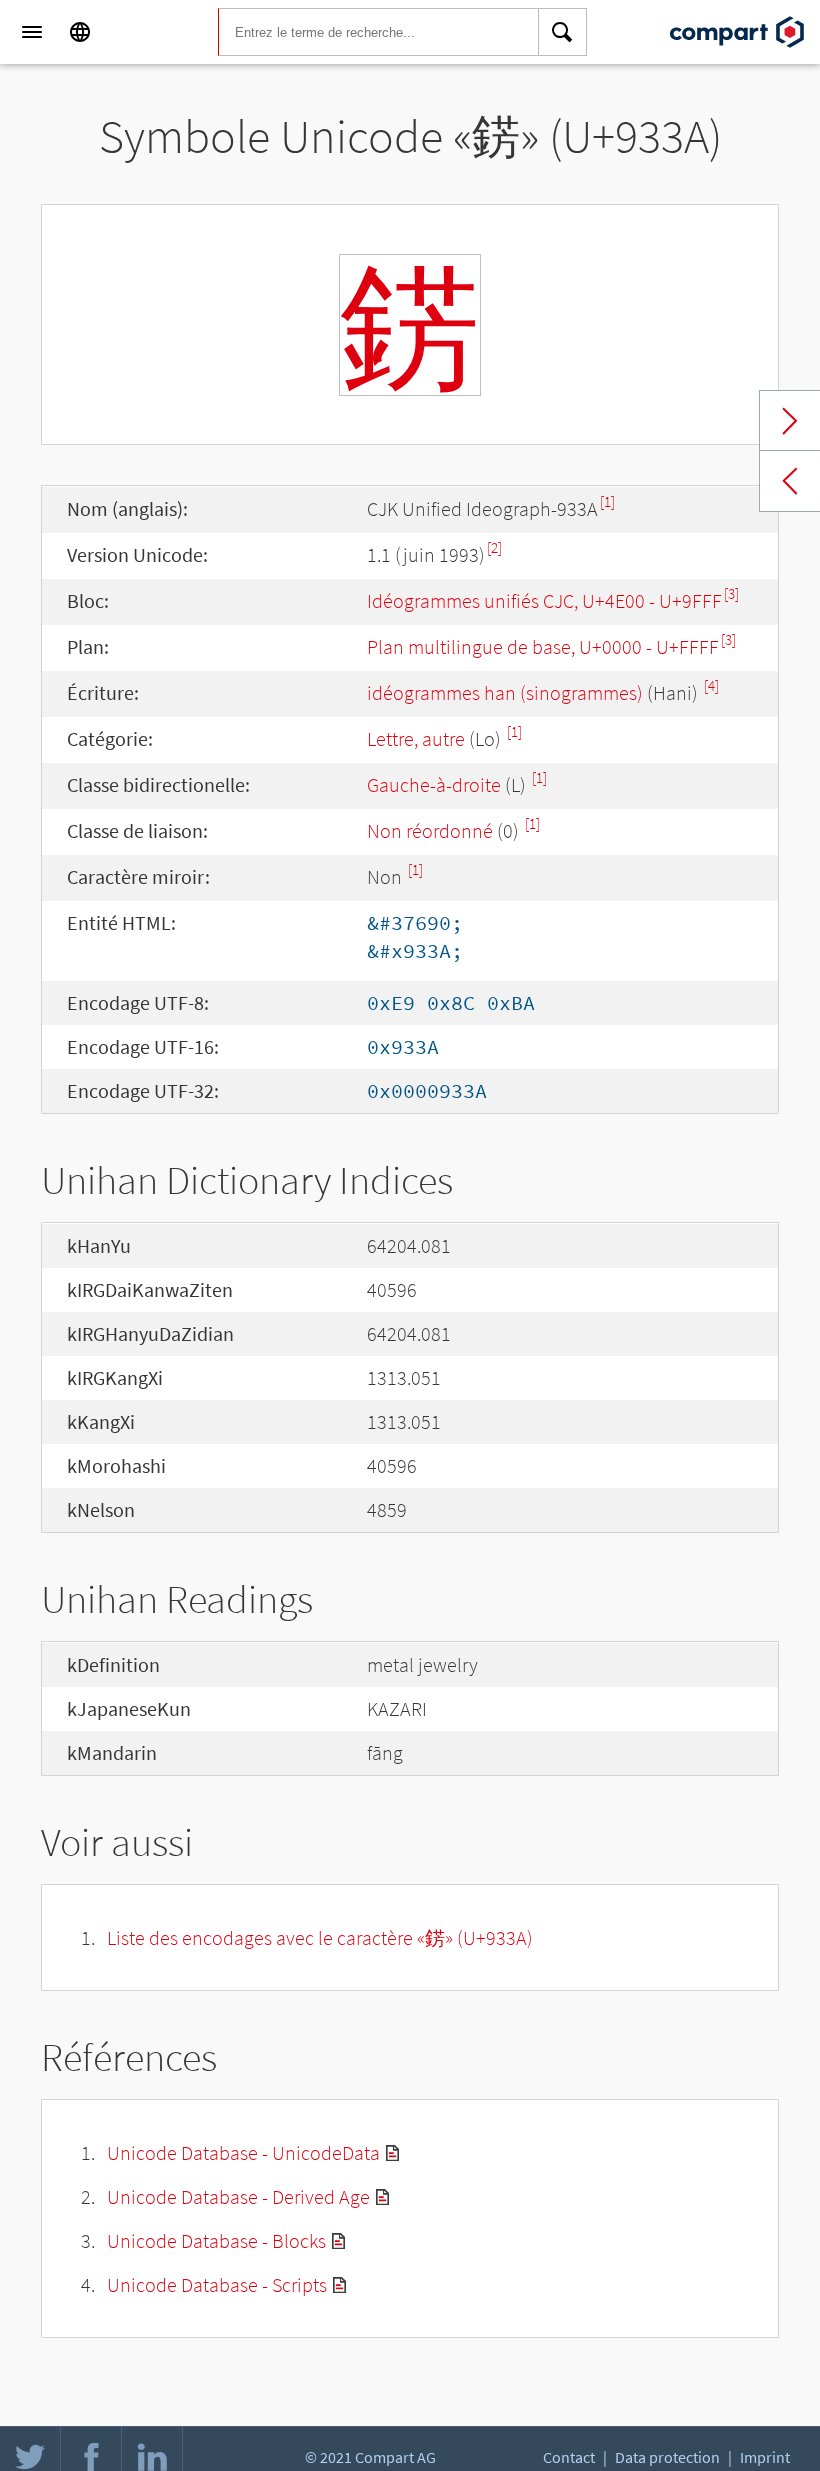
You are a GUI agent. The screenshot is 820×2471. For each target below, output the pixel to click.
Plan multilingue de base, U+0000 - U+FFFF (543, 646)
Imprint (765, 2457)
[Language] (80, 32)
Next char (790, 421)
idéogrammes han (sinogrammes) (505, 692)
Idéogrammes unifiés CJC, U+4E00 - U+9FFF (544, 600)
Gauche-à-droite (434, 784)
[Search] (563, 32)
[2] (494, 547)
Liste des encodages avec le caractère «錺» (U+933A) (320, 1937)
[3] (731, 593)
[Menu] (32, 32)
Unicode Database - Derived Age (238, 2196)
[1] (607, 501)
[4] (711, 685)
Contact (569, 2457)
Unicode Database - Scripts (217, 2284)
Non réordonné (430, 830)
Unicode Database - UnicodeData (243, 2152)
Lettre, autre (416, 738)
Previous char (790, 481)
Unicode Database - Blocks (216, 2240)
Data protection (667, 2457)
